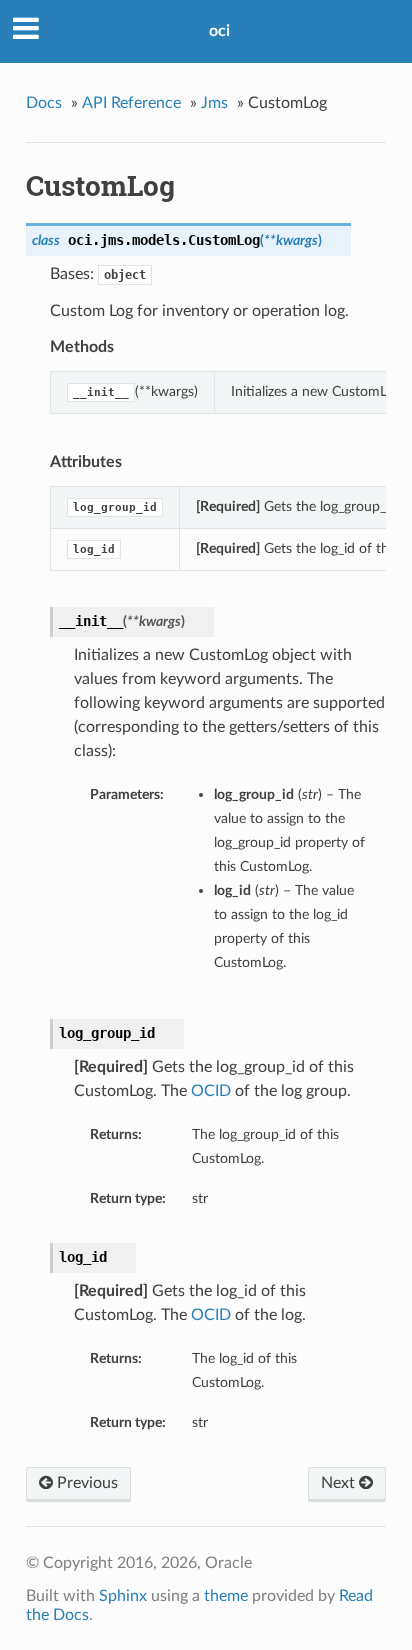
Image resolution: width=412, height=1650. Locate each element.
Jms (214, 103)
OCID (211, 1091)
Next (340, 1483)
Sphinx (123, 1596)
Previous (85, 1483)
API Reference (131, 103)
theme (226, 1596)
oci (219, 31)
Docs (44, 103)
